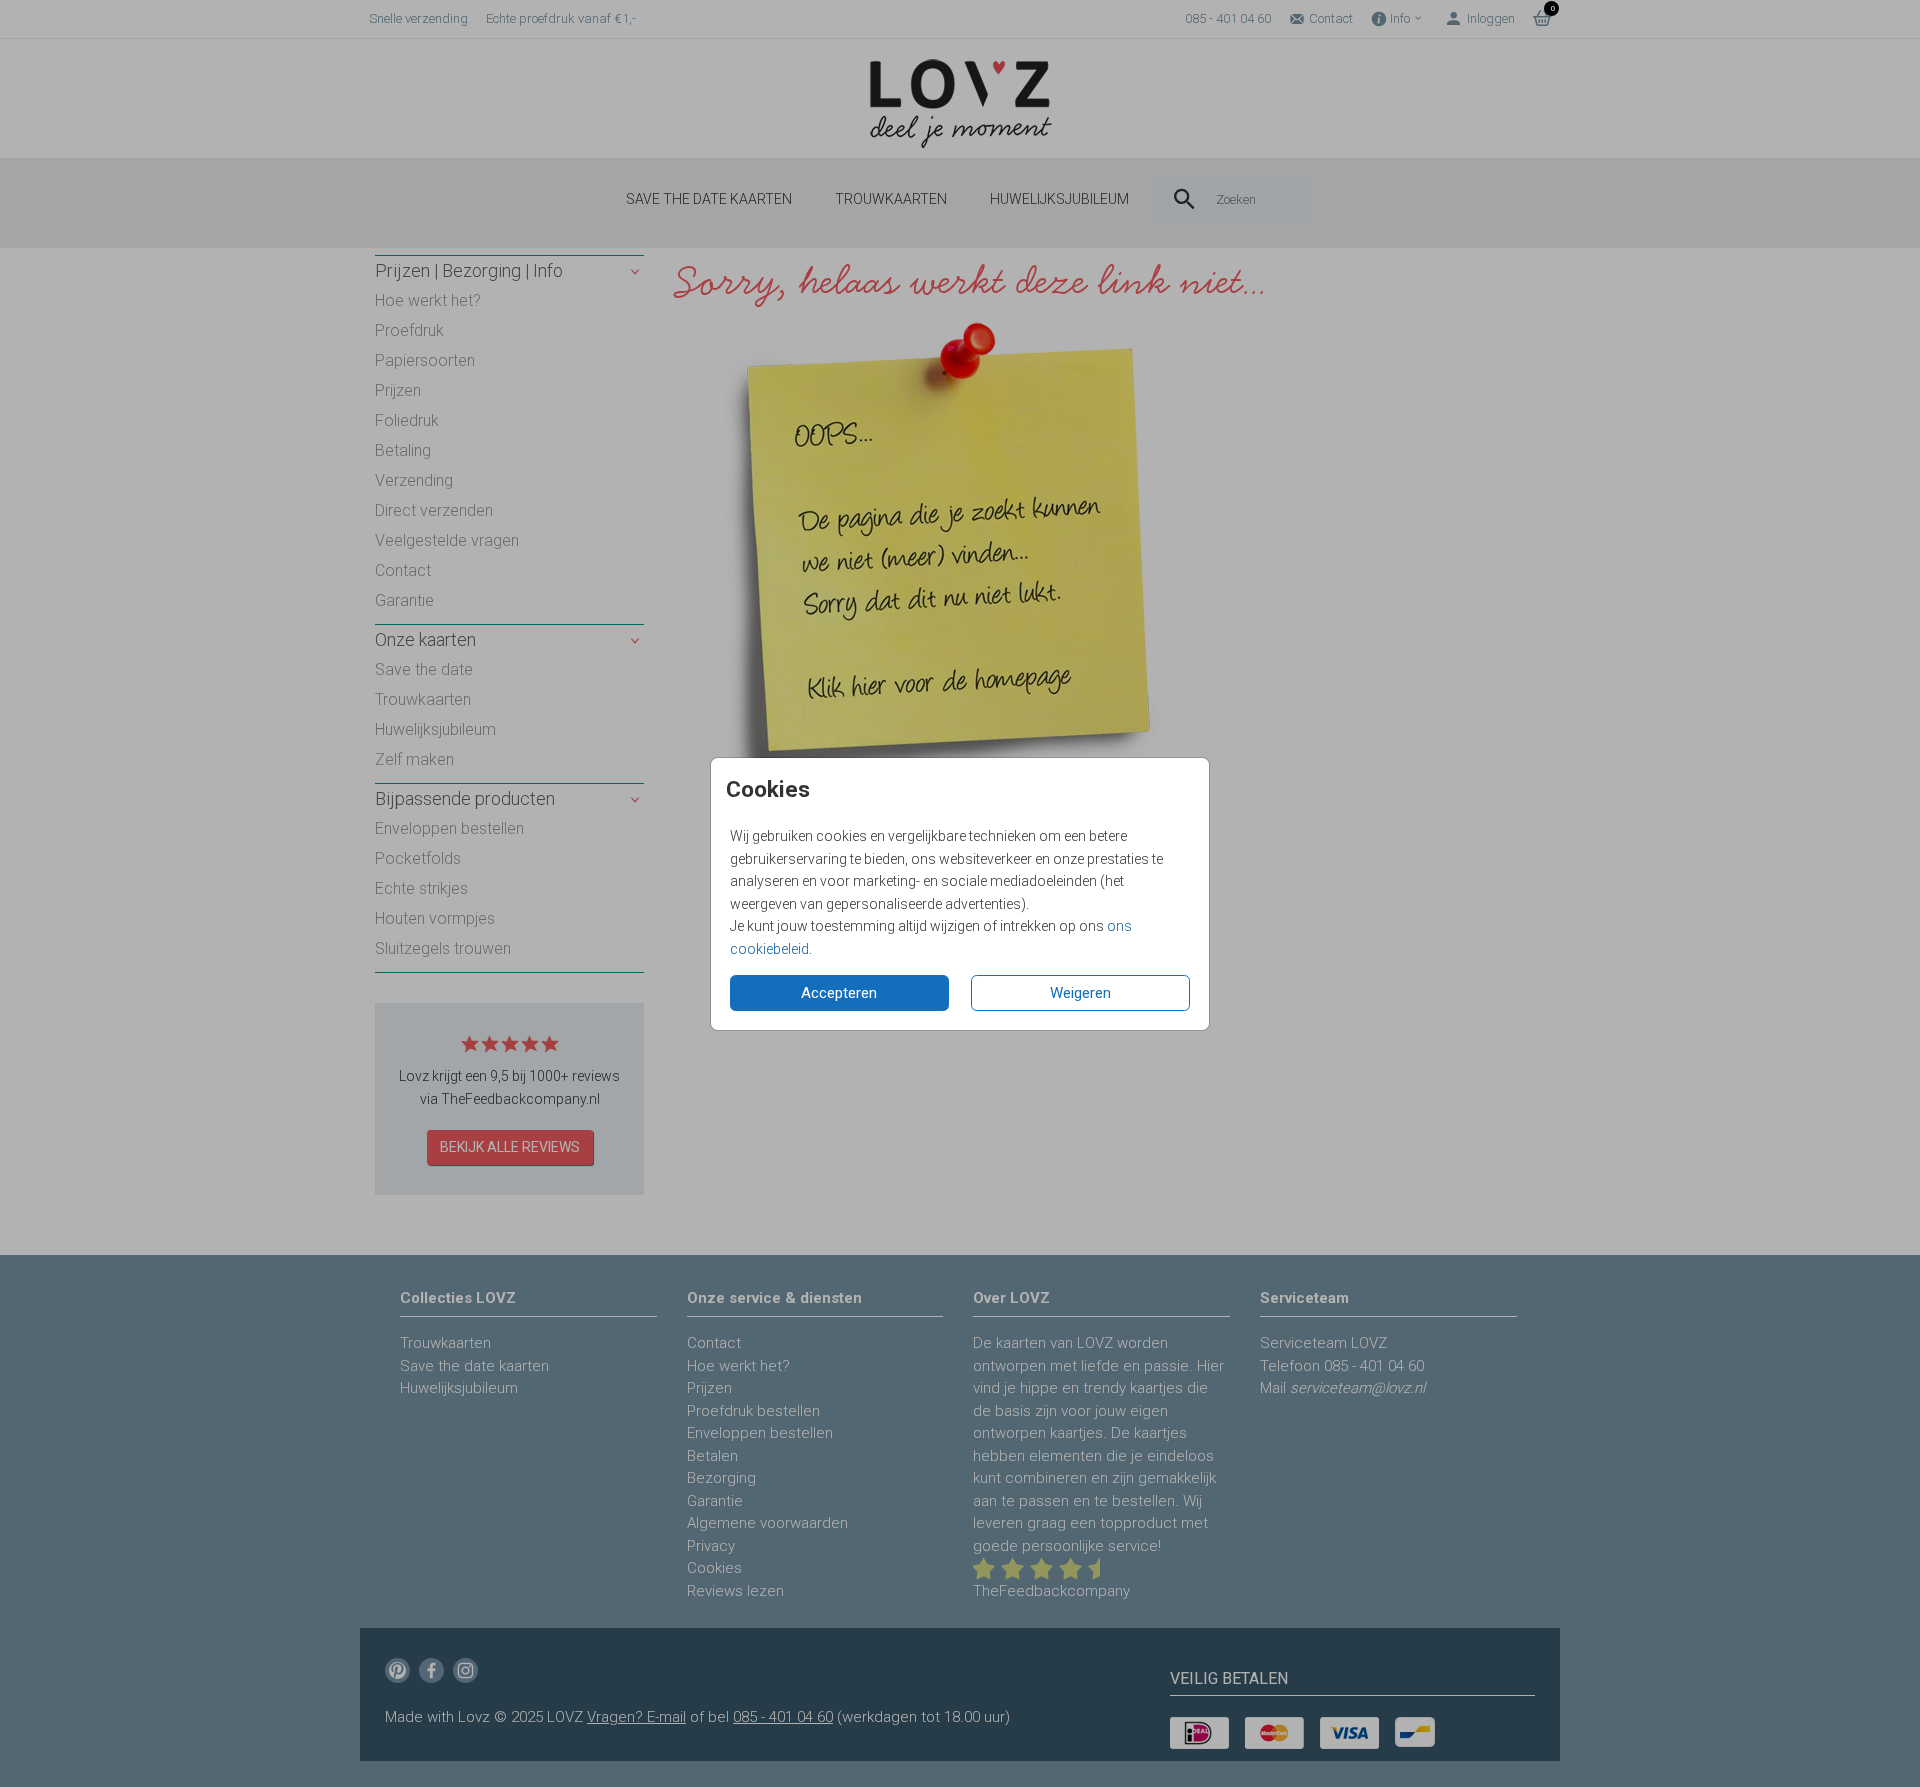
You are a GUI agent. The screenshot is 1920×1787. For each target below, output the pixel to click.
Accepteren (839, 993)
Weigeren (1080, 993)
